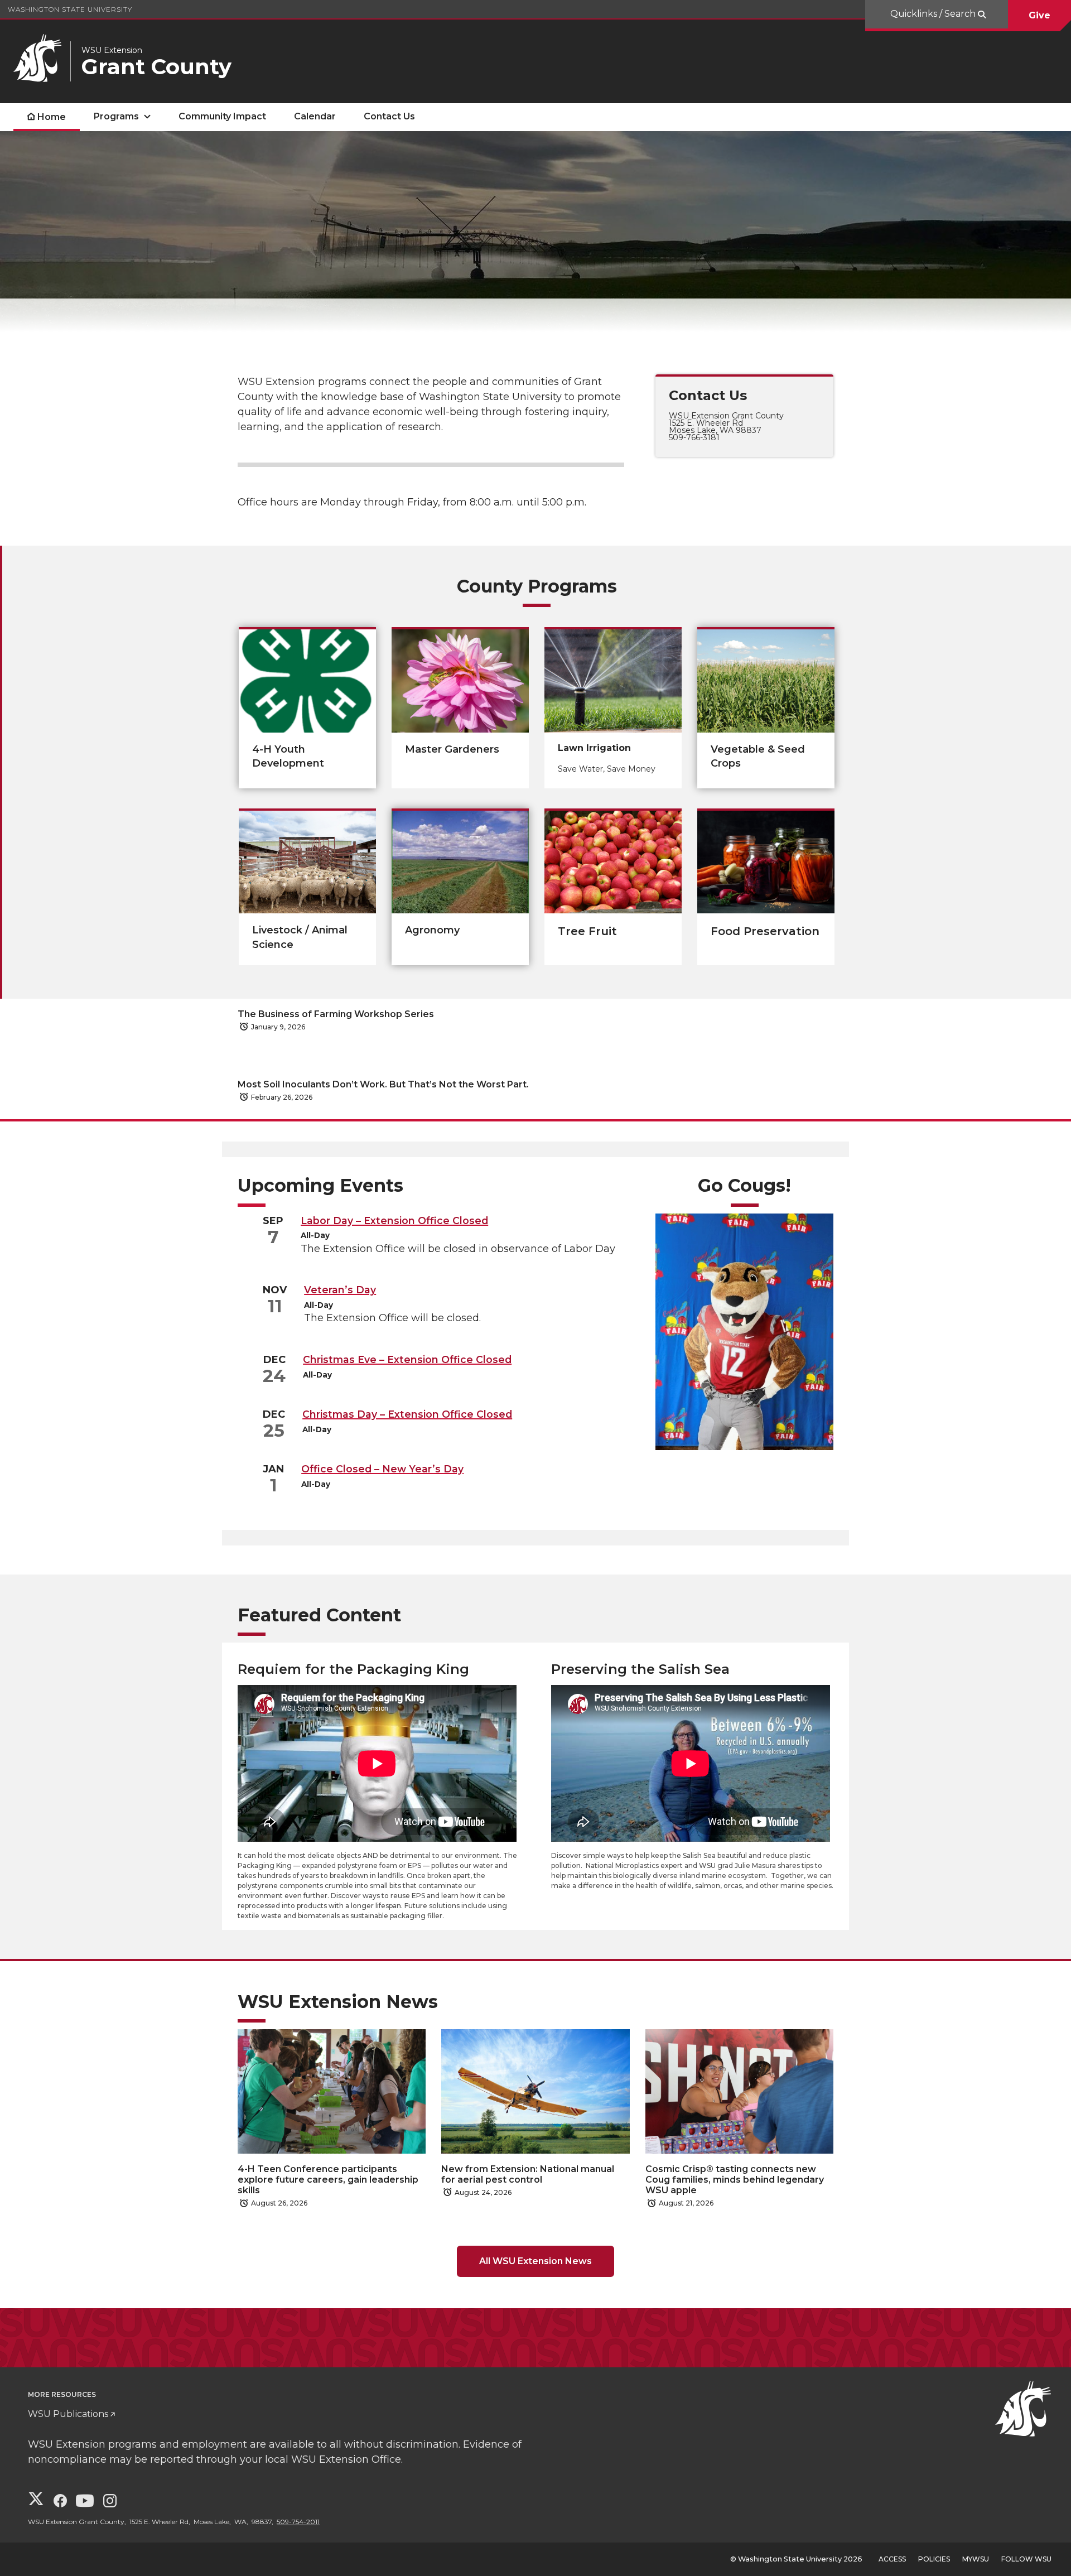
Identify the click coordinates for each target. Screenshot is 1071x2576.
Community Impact (222, 116)
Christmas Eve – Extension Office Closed (407, 1359)
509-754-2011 (298, 2522)
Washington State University (70, 9)
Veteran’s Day (340, 1290)
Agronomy (432, 930)
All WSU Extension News (535, 2261)
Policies (934, 2559)
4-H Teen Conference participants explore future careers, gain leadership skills (328, 2180)
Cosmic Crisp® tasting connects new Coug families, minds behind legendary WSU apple (735, 2180)
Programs (116, 116)
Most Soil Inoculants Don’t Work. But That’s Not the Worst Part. (383, 1084)
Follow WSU (1026, 2559)
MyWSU (976, 2559)
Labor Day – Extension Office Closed (394, 1220)
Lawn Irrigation (594, 748)
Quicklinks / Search (934, 14)
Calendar (315, 116)
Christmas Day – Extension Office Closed (407, 1414)
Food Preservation (765, 931)
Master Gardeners (452, 749)
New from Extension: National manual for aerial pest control (528, 2174)
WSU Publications (68, 2414)
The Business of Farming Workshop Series (336, 1014)
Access (892, 2559)
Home (52, 117)
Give (1039, 15)
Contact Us (389, 116)
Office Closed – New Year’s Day (382, 1469)
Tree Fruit (587, 931)
